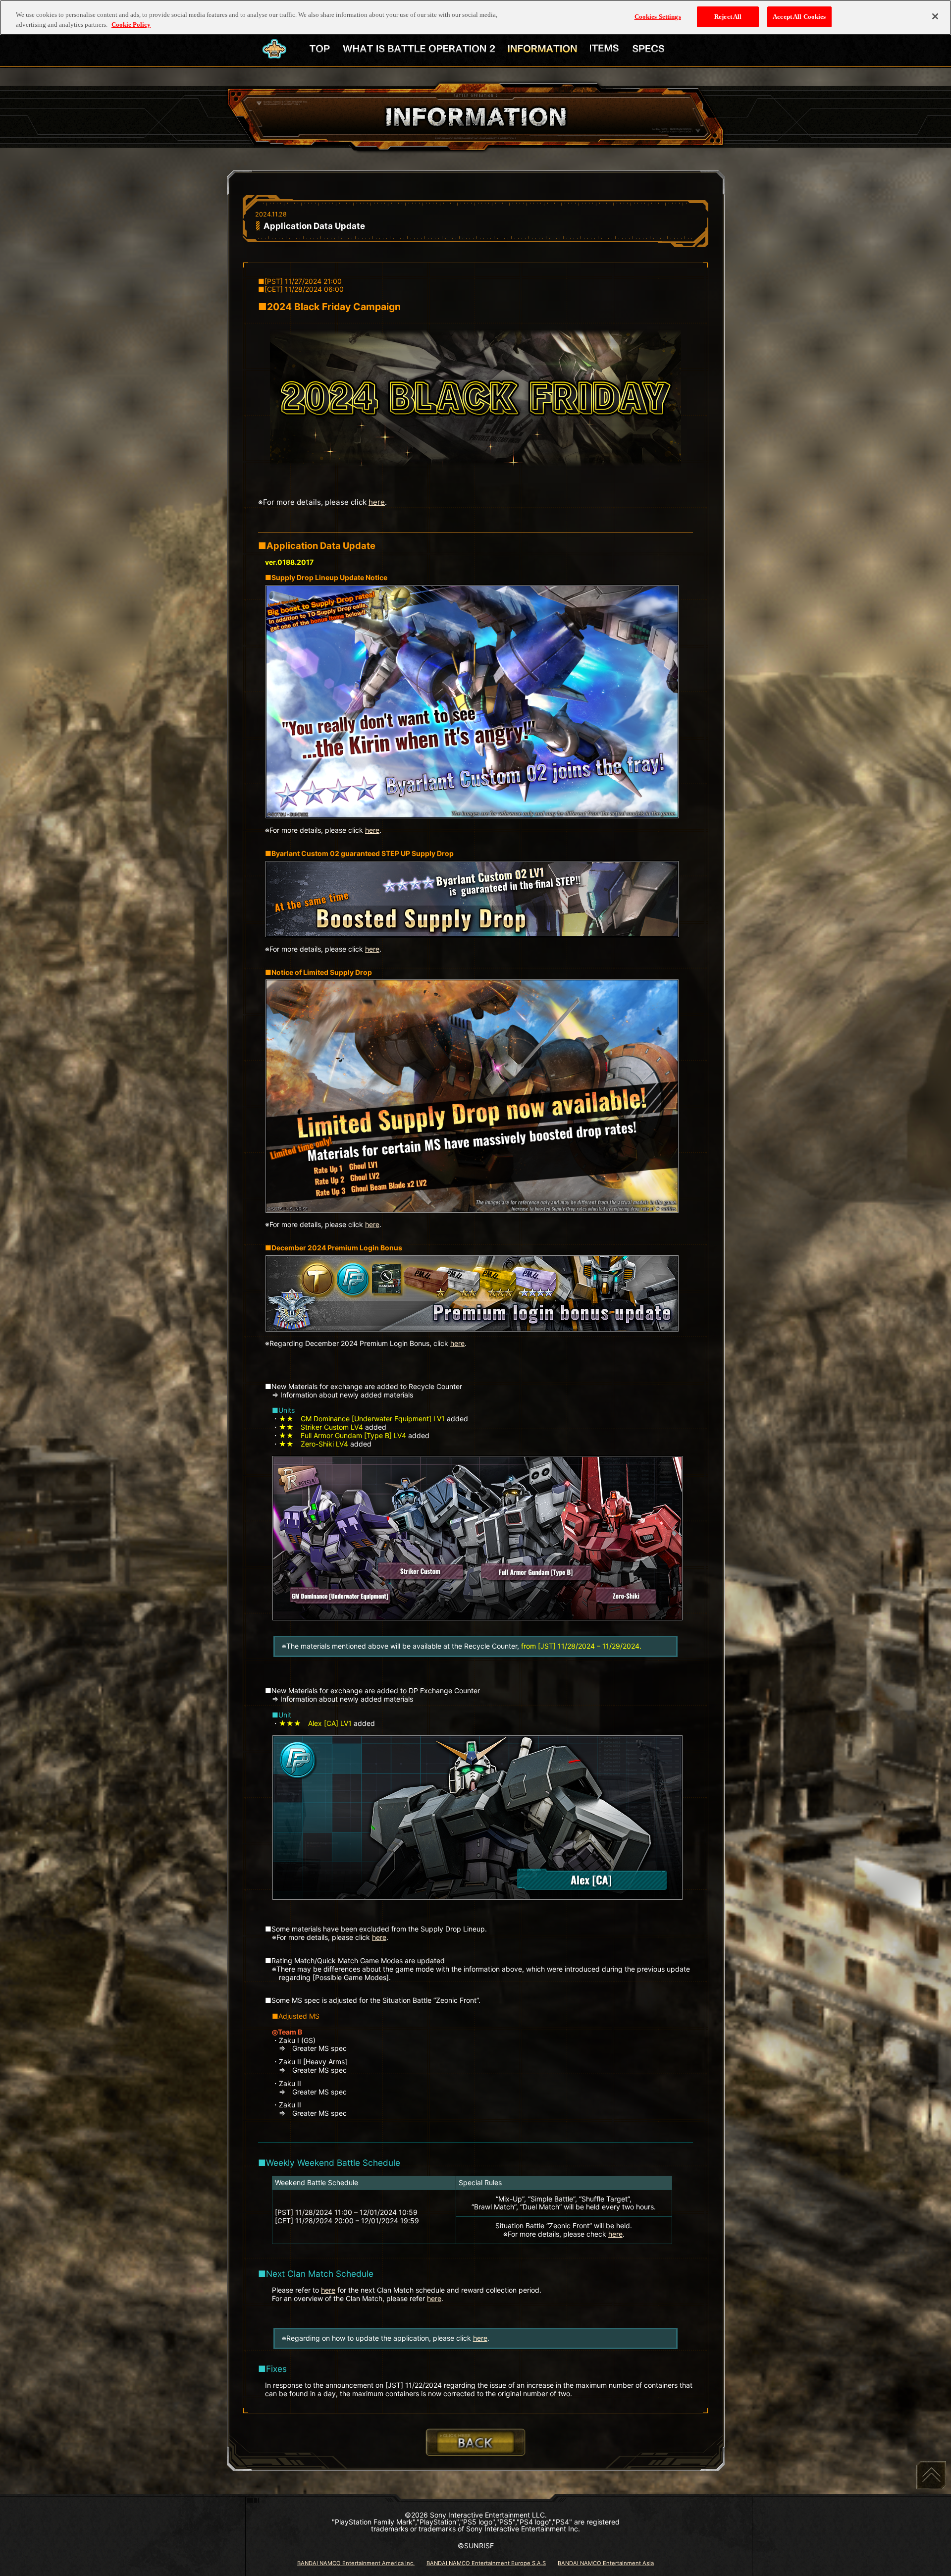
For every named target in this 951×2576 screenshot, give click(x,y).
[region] (475, 18)
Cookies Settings (658, 17)
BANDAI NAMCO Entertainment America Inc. (356, 2563)
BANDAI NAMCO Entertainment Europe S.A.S (486, 2563)
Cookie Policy (131, 25)
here (377, 502)
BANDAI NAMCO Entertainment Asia (606, 2563)
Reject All (728, 17)
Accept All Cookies (799, 17)
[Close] (935, 16)
